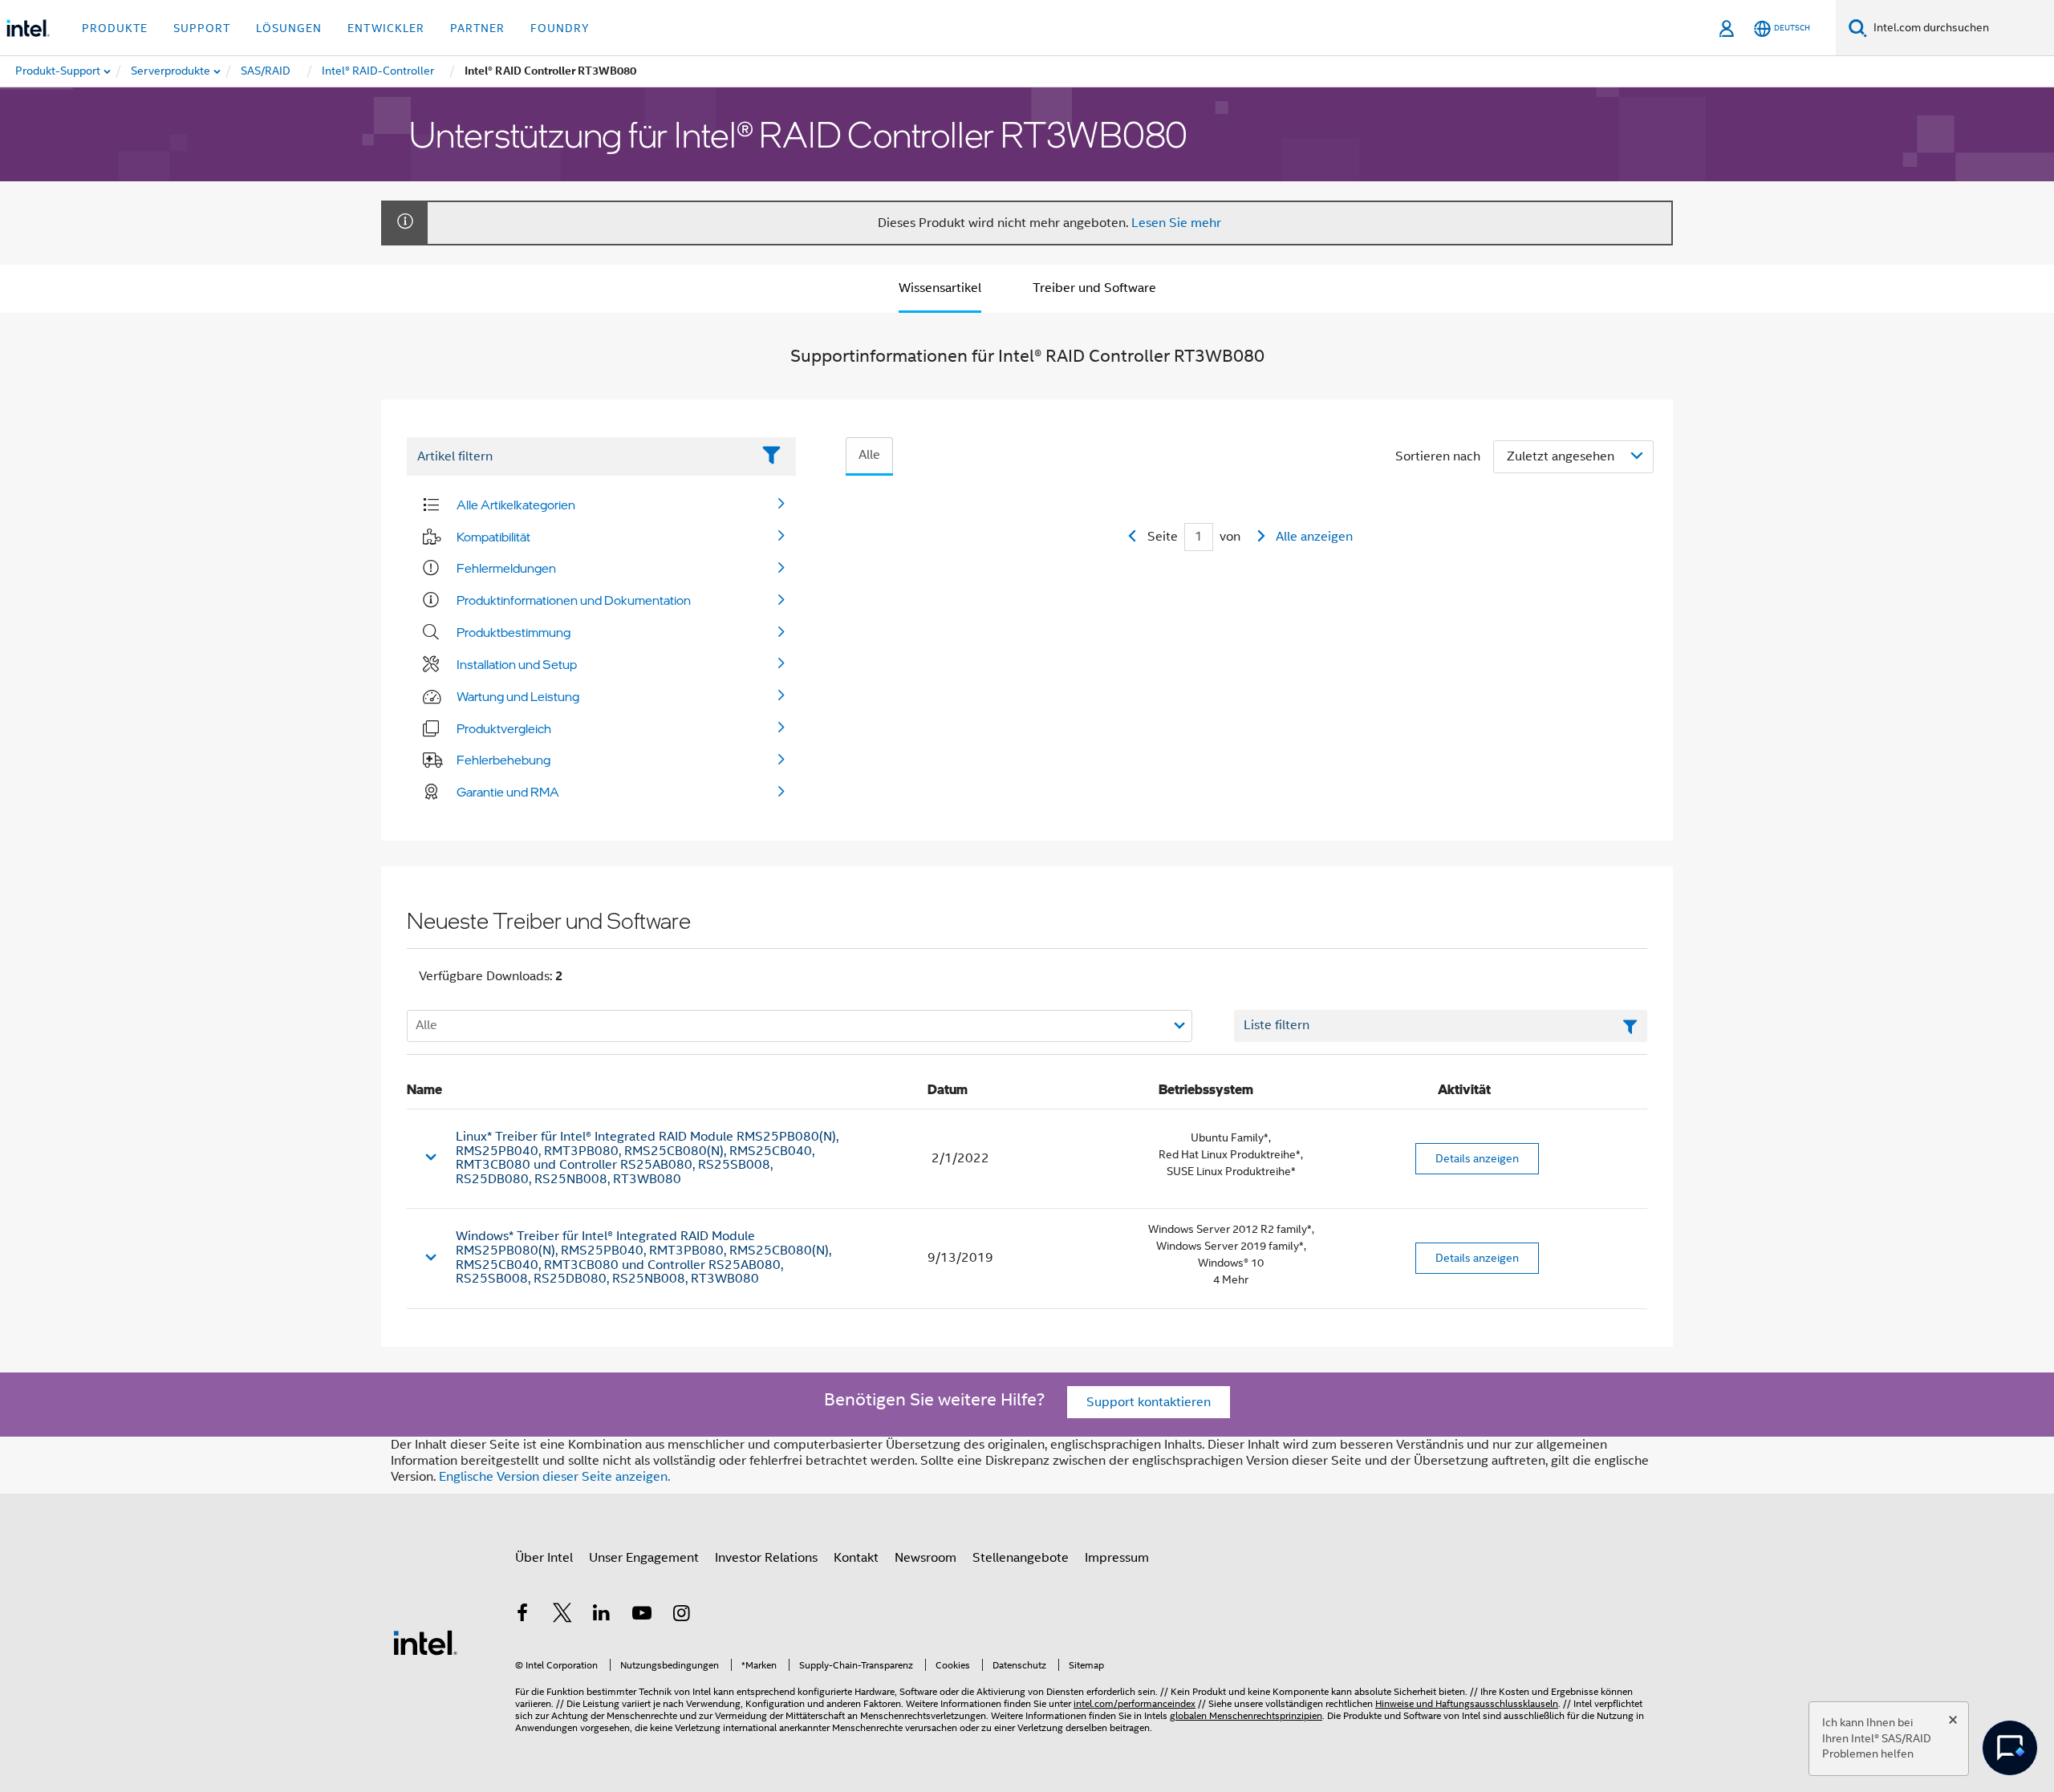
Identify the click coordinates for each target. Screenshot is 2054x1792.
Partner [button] (477, 28)
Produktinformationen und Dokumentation (574, 600)
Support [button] (202, 28)
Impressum (1117, 1558)
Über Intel (544, 1558)
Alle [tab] (869, 455)
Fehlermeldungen (506, 568)
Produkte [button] (115, 28)
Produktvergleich (504, 728)
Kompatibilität (493, 537)
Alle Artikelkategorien (516, 505)
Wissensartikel (940, 288)
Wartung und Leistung (518, 696)
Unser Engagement (644, 1558)
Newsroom (926, 1558)
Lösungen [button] (289, 28)
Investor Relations (766, 1558)
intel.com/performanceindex (1135, 1703)
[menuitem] (171, 71)
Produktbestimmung (513, 632)
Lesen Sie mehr (1176, 223)
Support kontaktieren (1149, 1402)
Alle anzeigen (1314, 537)
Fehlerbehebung (503, 760)
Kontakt (856, 1558)
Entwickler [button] (386, 28)
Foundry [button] (560, 28)
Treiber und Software (1094, 288)
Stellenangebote (1021, 1558)
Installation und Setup (517, 664)
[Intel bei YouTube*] (642, 1616)
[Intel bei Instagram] (681, 1616)
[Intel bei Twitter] (562, 1616)
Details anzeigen (1477, 1158)
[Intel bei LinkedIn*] (602, 1616)
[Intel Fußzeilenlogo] (425, 1642)
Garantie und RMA (508, 792)
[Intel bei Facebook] (522, 1616)
